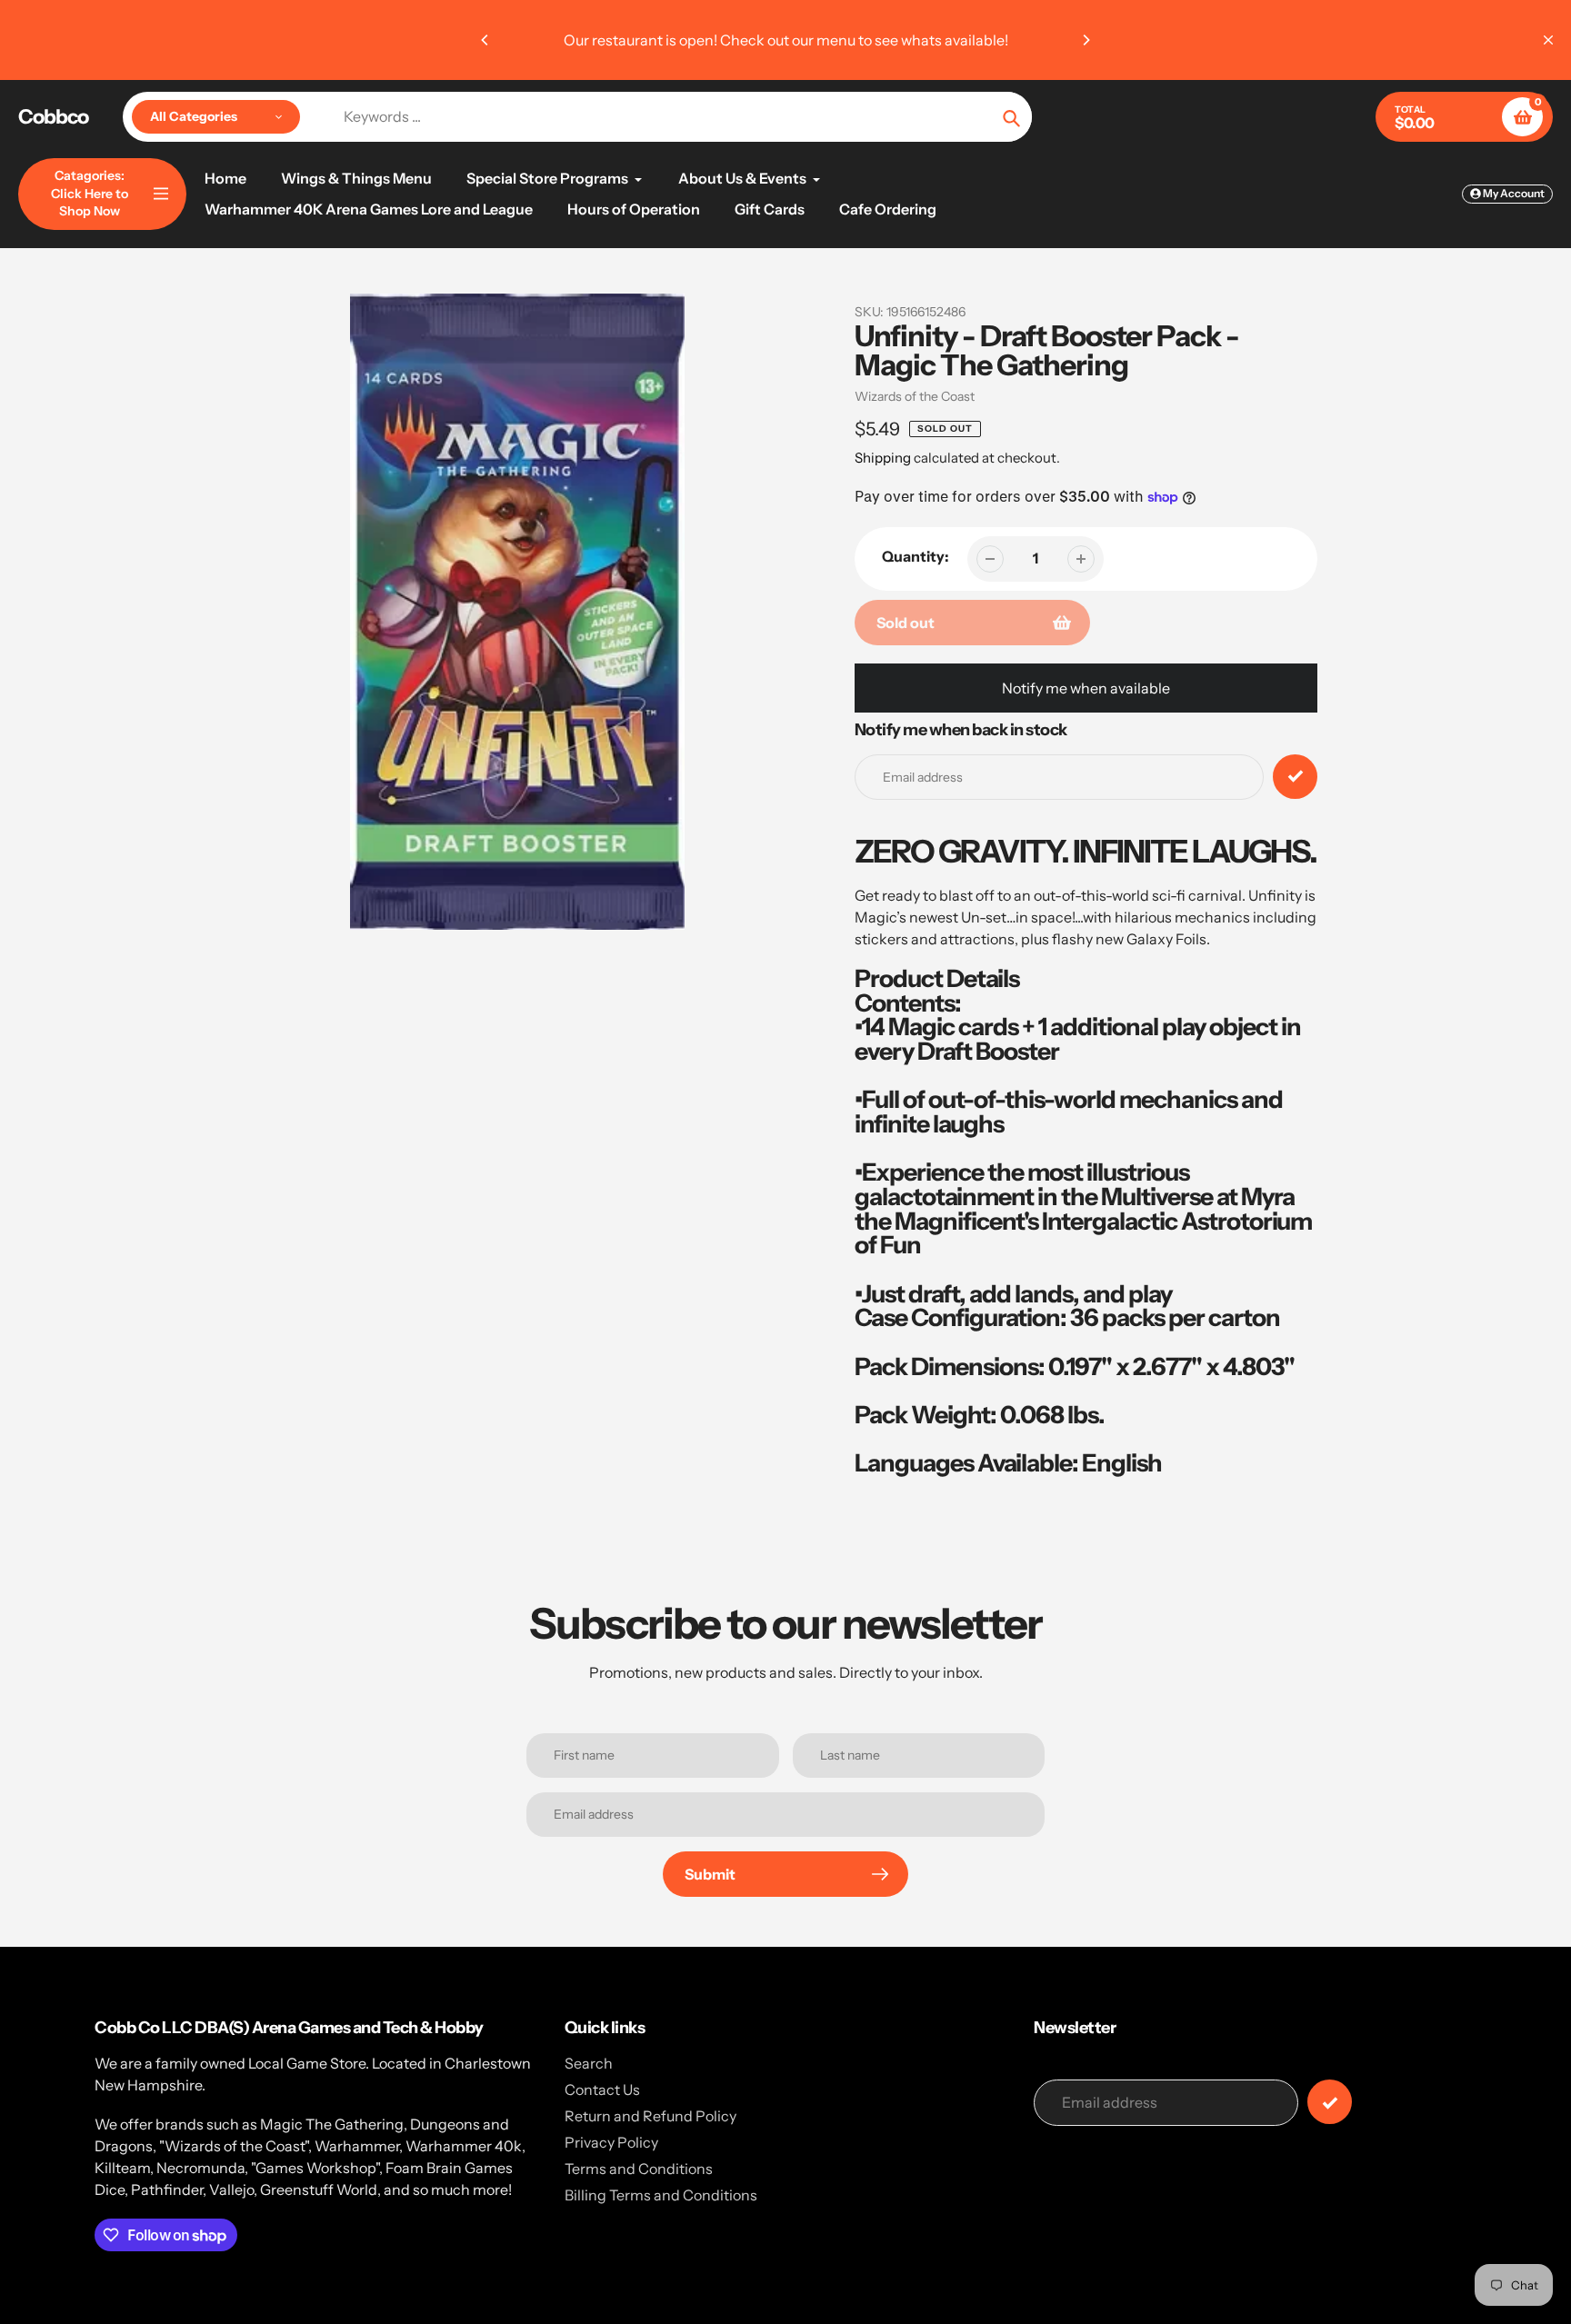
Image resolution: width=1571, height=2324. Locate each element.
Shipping (883, 458)
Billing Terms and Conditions (661, 2195)
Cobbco (53, 117)
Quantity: (916, 556)
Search (589, 2063)
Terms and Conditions (639, 2169)
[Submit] (1330, 2102)
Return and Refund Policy (650, 2116)
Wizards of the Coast (915, 396)
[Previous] (485, 40)
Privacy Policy (611, 2142)
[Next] (1086, 40)
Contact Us (602, 2090)
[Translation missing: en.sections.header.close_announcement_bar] (1548, 40)
